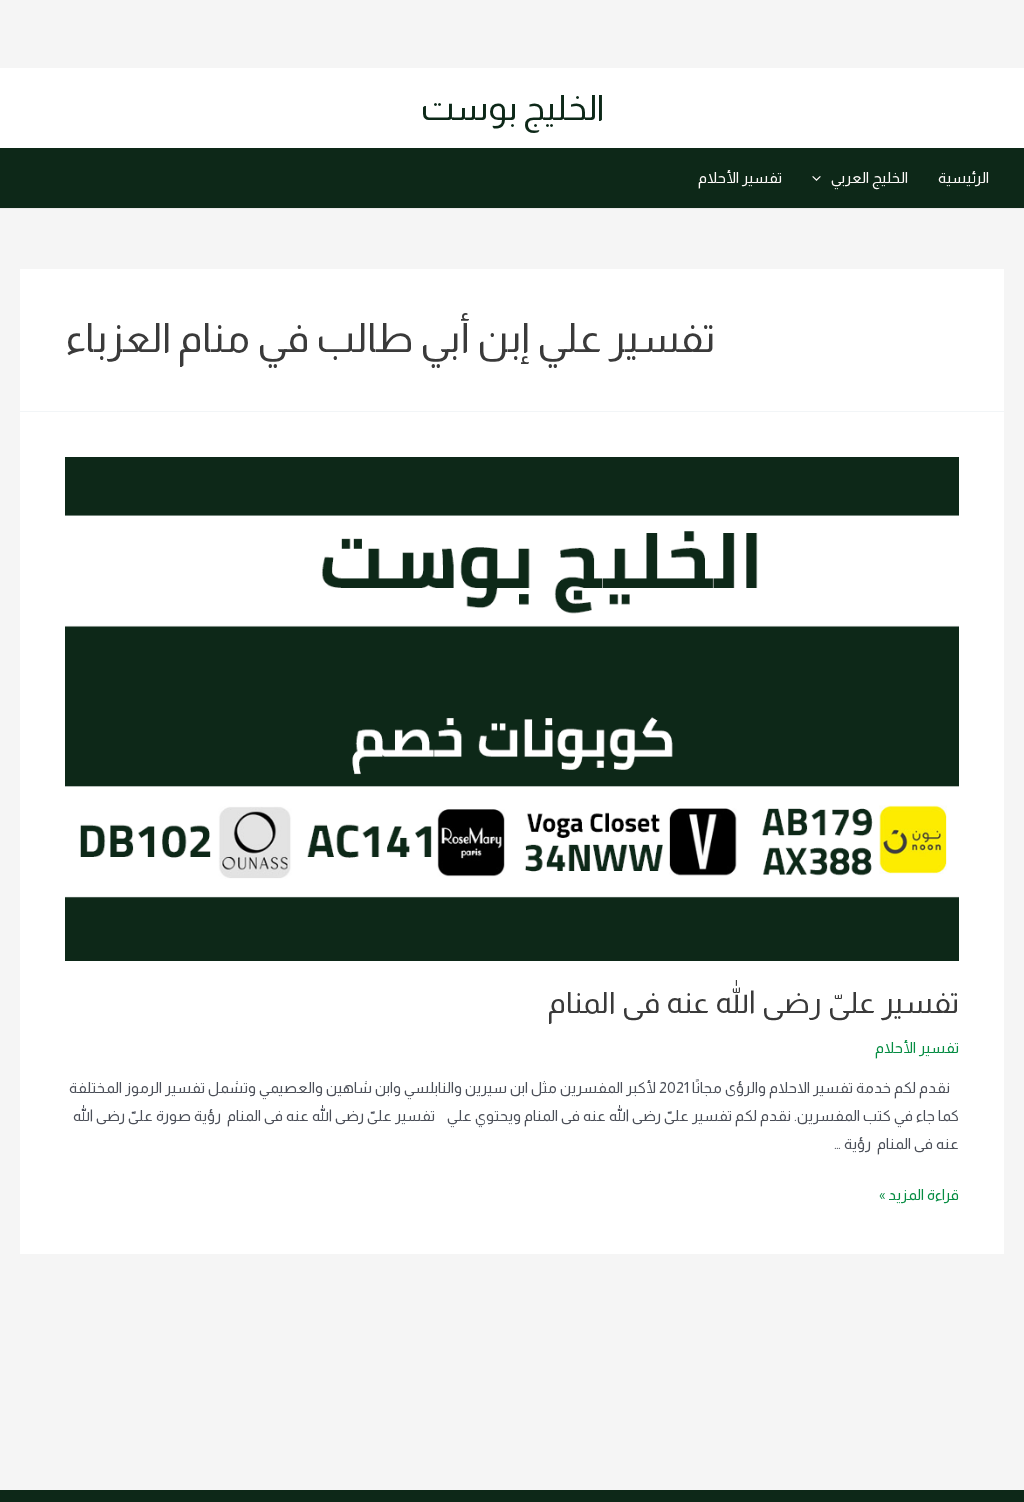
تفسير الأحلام (740, 177)
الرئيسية (963, 177)
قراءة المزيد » (919, 1194)
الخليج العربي (869, 177)
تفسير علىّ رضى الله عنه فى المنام (753, 1002)
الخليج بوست (512, 107)
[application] (821, 178)
